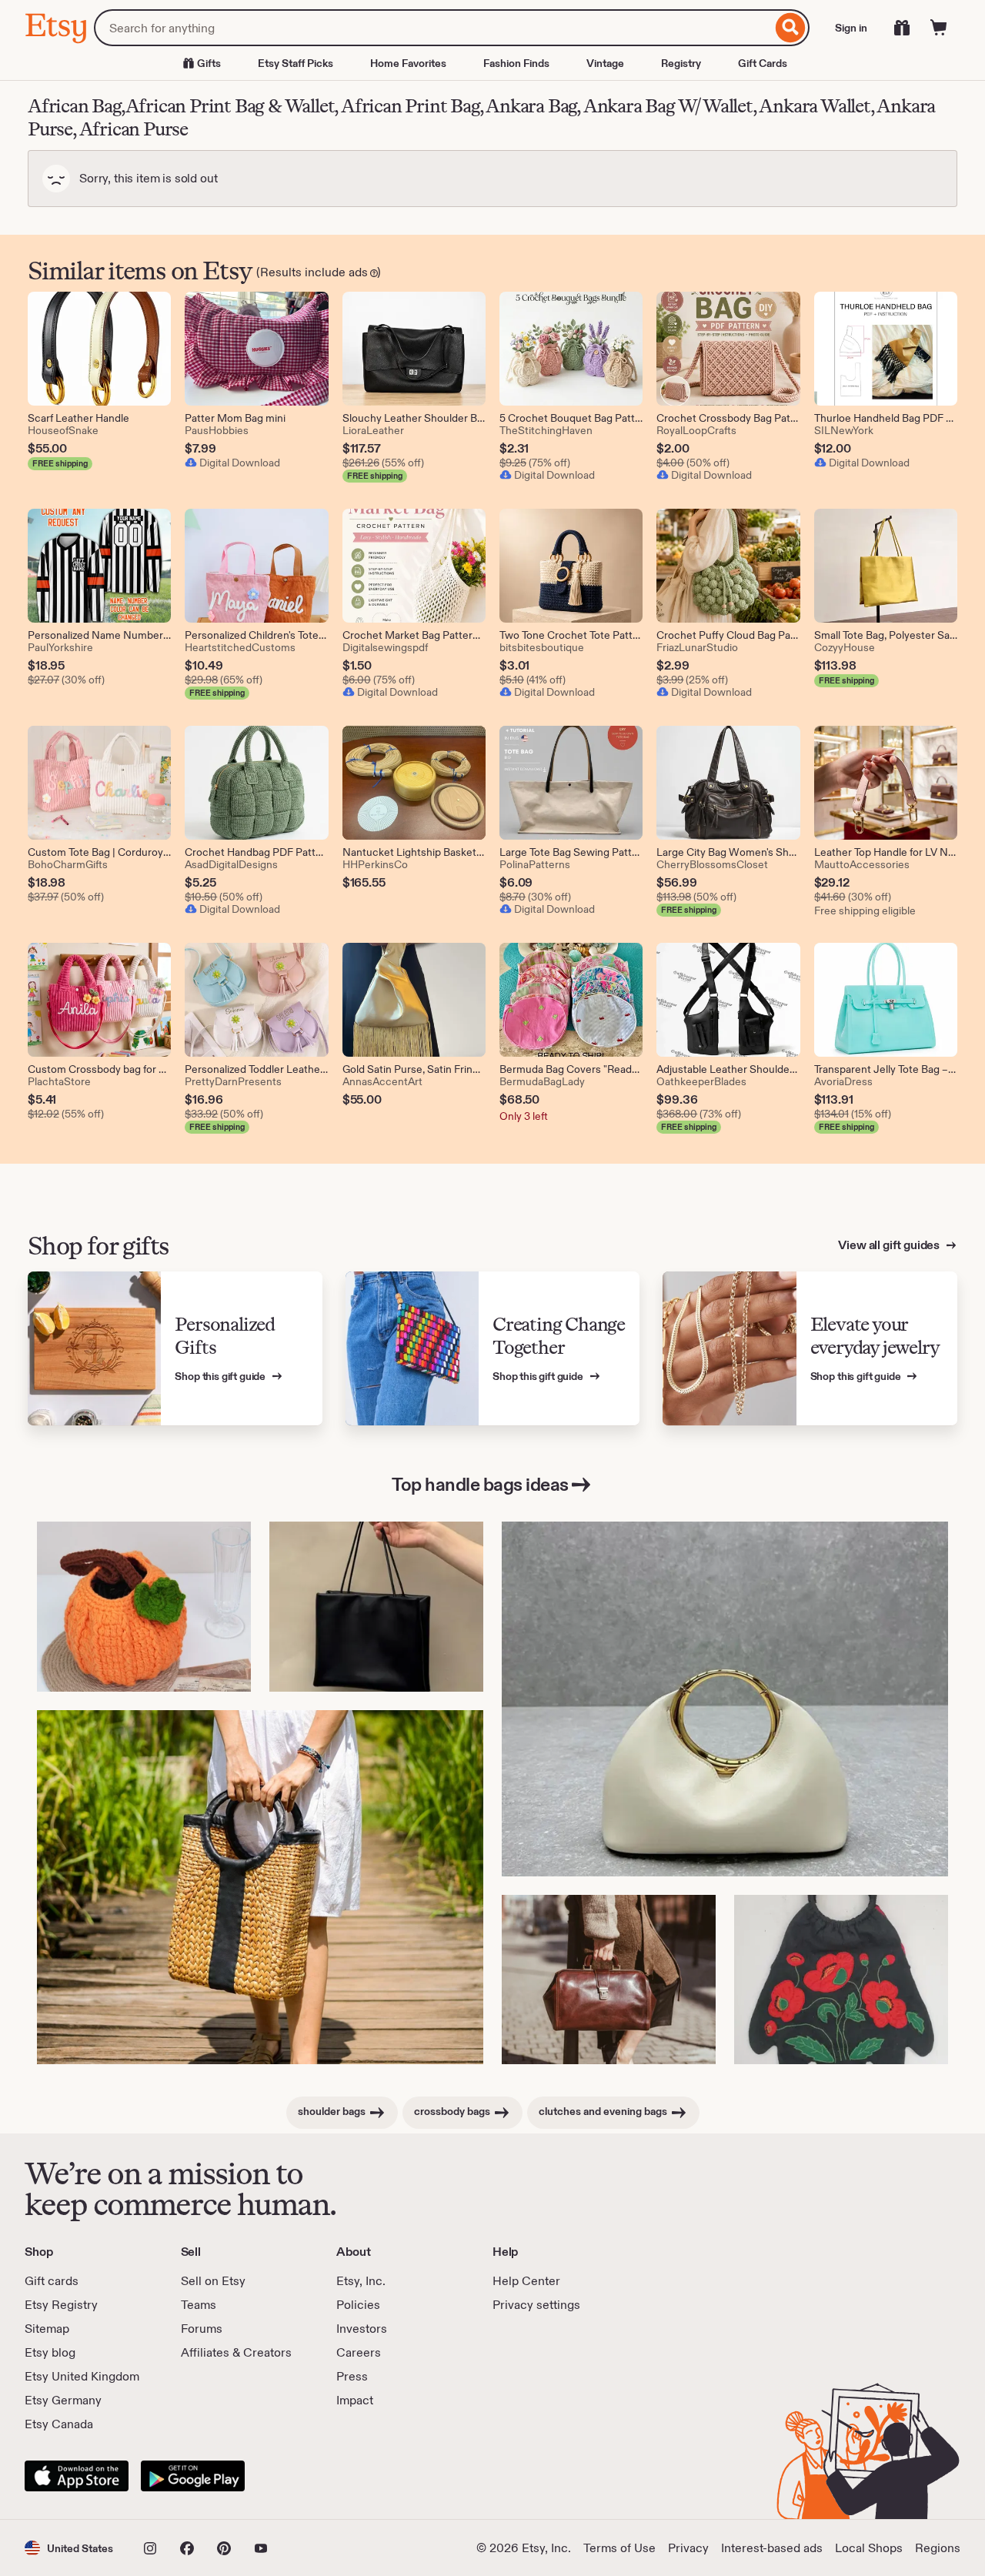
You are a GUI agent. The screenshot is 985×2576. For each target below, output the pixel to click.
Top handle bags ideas (480, 1484)
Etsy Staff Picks (295, 63)
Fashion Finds (516, 63)
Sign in (851, 28)
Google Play (193, 2476)
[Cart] (939, 28)
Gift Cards (763, 63)
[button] (69, 2548)
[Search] (791, 28)
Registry (681, 63)
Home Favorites (408, 63)
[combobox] (433, 28)
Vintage (605, 63)
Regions (938, 2548)
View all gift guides (890, 1245)
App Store (77, 2476)
